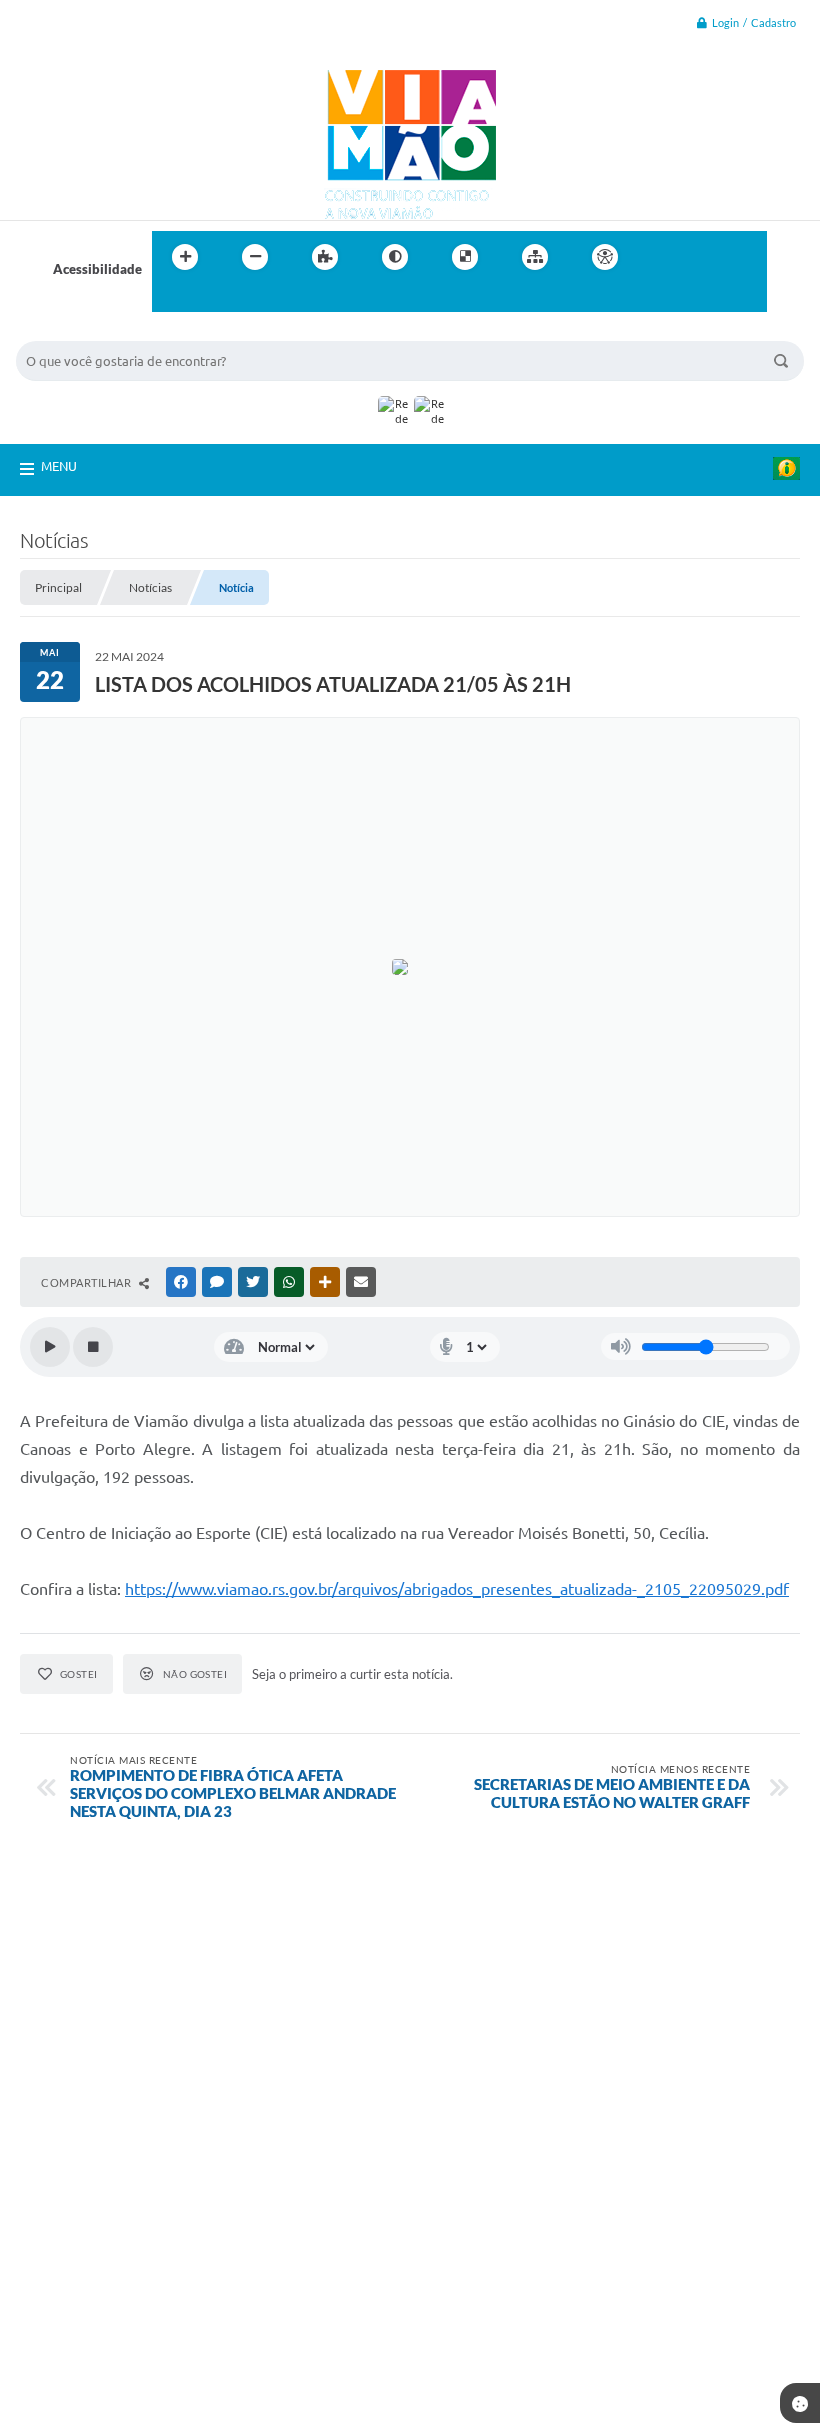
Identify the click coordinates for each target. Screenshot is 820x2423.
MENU (59, 466)
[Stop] (93, 1347)
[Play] (50, 1347)
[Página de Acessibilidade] (605, 257)
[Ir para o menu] (706, 257)
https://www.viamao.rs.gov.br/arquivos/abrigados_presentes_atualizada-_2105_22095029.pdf (457, 1589)
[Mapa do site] (535, 257)
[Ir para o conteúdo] (662, 257)
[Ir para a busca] (172, 298)
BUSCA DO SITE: (75, 331)
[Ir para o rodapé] (216, 298)
